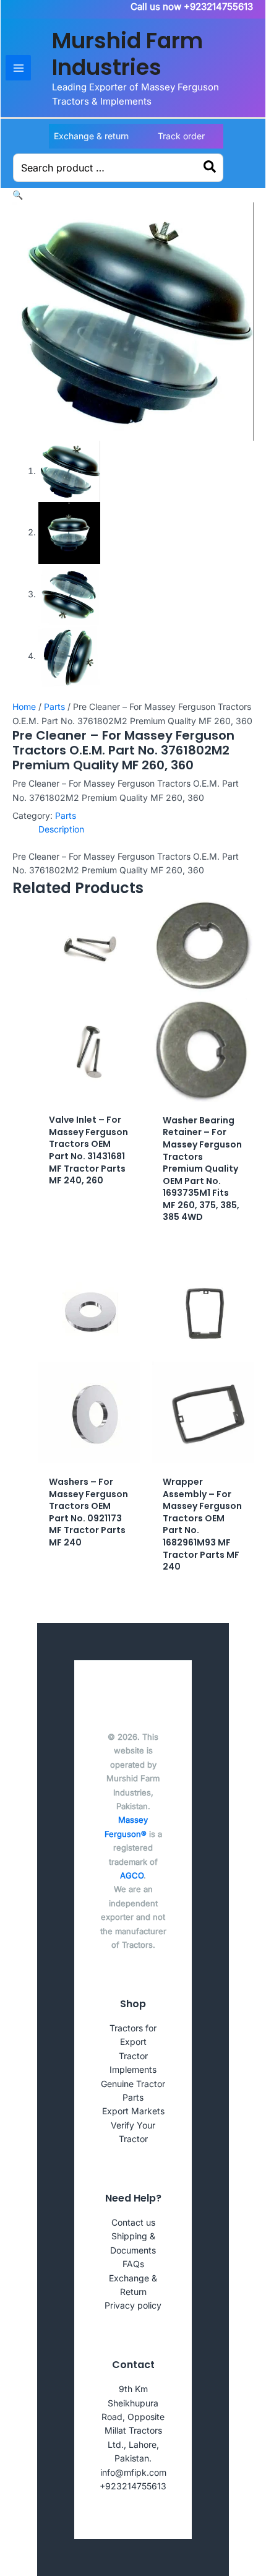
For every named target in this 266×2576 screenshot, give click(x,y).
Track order (181, 136)
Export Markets (133, 2111)
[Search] (210, 168)
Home (24, 707)
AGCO (132, 1875)
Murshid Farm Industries (127, 54)
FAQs (133, 2264)
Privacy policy (133, 2305)
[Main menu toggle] (18, 68)
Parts (54, 707)
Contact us (133, 2222)
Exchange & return (91, 136)
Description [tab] (61, 829)
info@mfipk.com (133, 2472)
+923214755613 (133, 2486)
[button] (18, 195)
